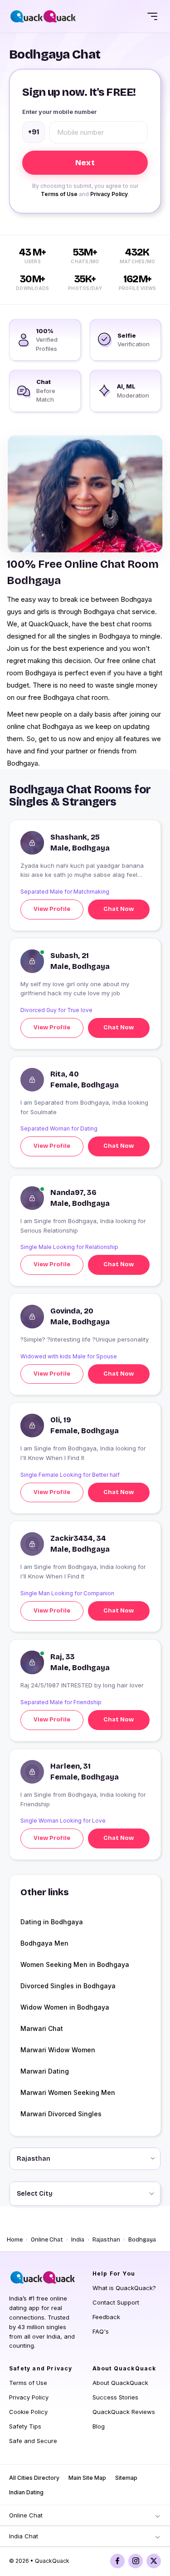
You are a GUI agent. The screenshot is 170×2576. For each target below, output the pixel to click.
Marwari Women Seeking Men (68, 2092)
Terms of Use (59, 194)
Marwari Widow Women (58, 2050)
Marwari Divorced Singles (61, 2114)
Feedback (106, 2317)
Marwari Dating (45, 2071)
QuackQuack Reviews (124, 2412)
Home (15, 2240)
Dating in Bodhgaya (52, 1922)
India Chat (24, 2536)
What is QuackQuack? (124, 2288)
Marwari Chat (42, 2028)
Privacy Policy (109, 194)
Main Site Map (87, 2478)
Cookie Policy (28, 2412)
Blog (99, 2426)
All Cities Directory (34, 2478)
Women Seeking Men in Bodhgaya (75, 1964)
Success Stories (115, 2397)
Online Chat (47, 2240)
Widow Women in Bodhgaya (65, 2007)
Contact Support (116, 2302)
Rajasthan (106, 2240)
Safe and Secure (33, 2441)
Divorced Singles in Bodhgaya (68, 1986)
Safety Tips (25, 2426)
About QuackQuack (120, 2383)
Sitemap (126, 2478)
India (78, 2240)
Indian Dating (26, 2492)
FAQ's (101, 2331)
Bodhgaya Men (44, 1943)
